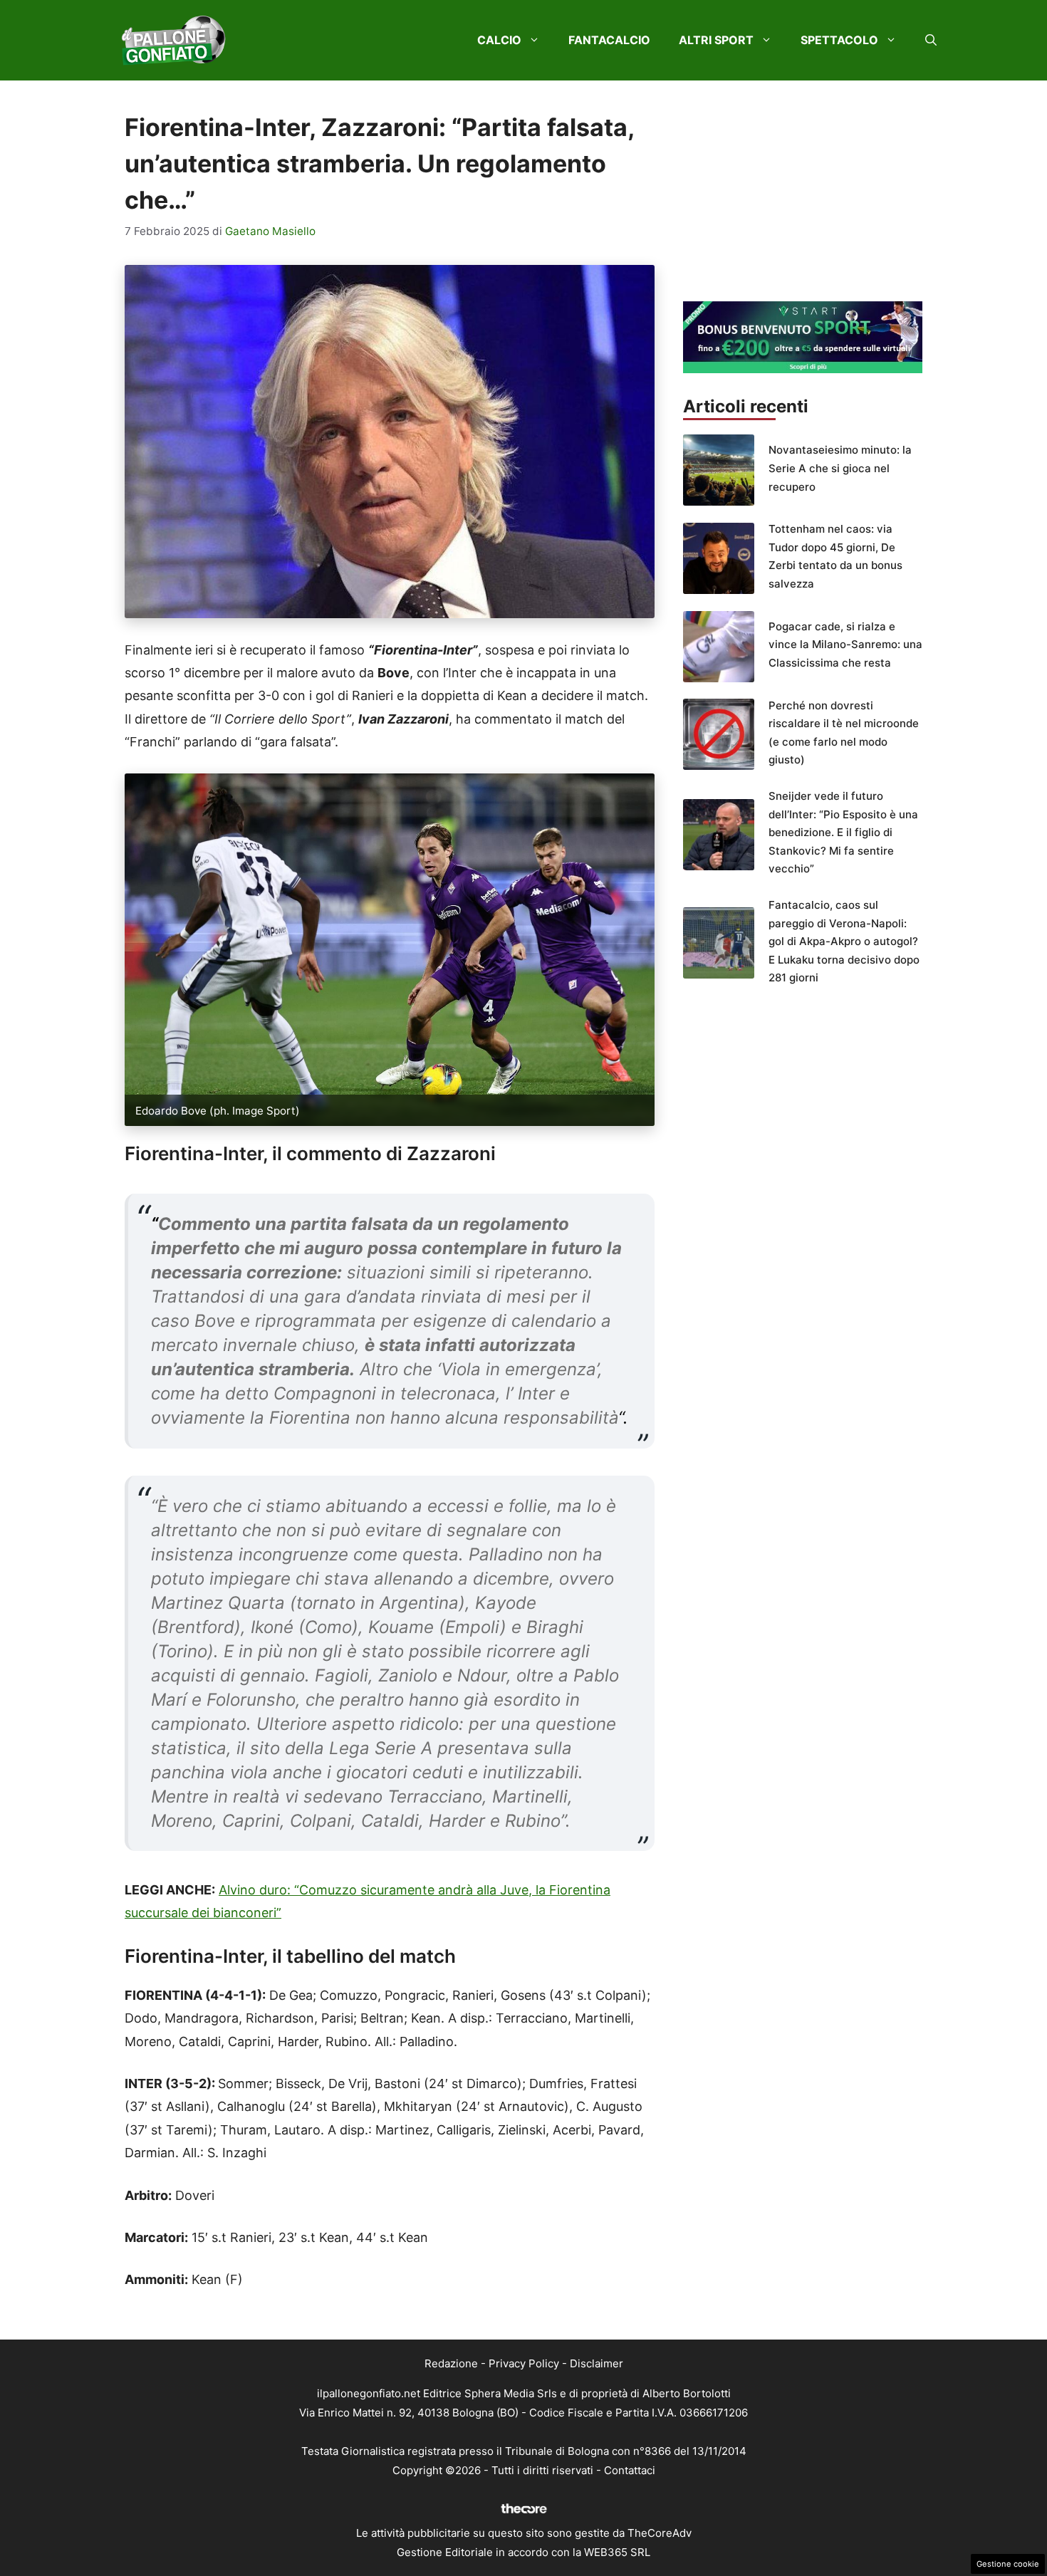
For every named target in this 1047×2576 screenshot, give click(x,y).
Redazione (451, 2363)
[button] (931, 40)
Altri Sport (716, 40)
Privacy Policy (524, 2363)
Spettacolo (839, 40)
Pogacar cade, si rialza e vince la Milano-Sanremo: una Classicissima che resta (845, 645)
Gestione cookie (1008, 2564)
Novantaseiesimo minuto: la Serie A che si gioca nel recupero (840, 468)
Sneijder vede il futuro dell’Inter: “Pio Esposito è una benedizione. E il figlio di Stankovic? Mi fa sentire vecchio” (843, 832)
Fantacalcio (609, 40)
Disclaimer (597, 2363)
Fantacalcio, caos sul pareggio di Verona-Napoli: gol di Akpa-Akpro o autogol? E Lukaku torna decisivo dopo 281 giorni (844, 941)
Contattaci (630, 2470)
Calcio (499, 40)
